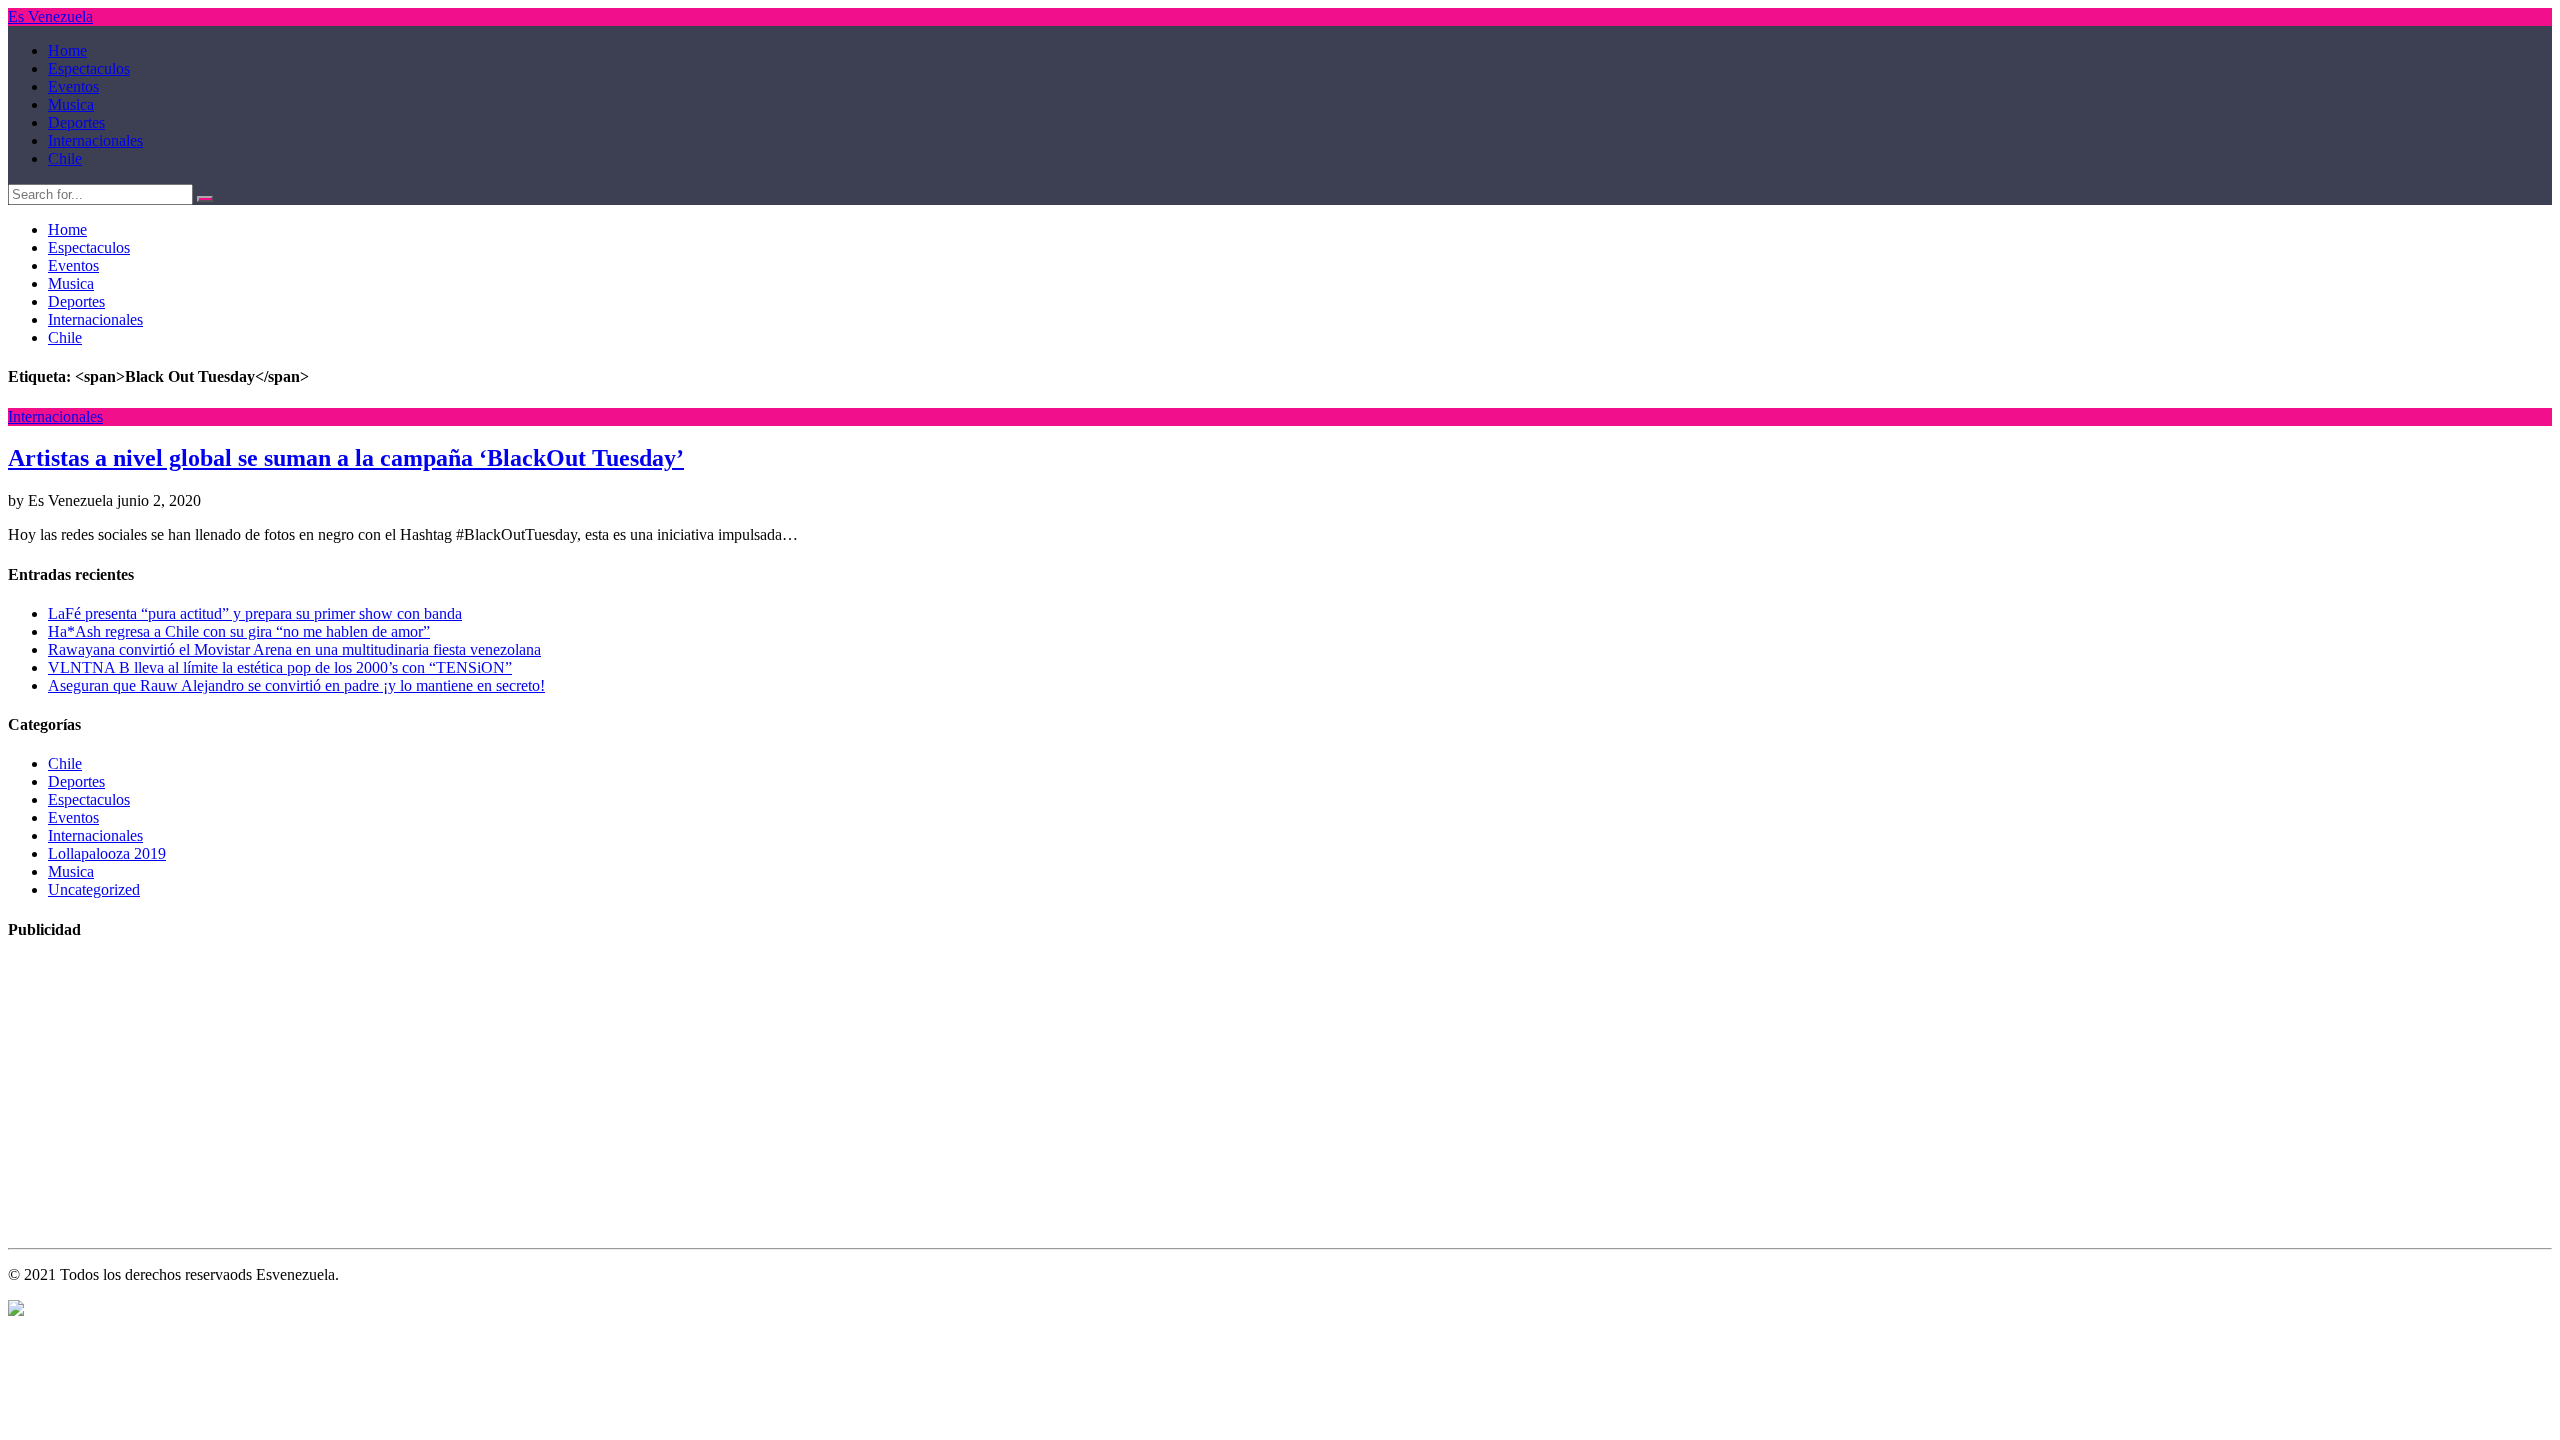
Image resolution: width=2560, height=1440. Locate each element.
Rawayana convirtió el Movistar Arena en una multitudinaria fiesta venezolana (294, 649)
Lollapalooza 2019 (107, 853)
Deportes (76, 122)
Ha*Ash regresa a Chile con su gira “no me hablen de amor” (239, 631)
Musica (71, 104)
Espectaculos (89, 68)
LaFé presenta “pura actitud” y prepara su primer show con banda (255, 613)
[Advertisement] (608, 1100)
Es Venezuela (50, 16)
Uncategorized (94, 889)
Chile (65, 158)
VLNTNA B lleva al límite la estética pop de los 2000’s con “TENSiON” (280, 667)
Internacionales (95, 140)
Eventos (73, 86)
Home (67, 50)
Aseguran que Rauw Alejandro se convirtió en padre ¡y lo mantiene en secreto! (296, 685)
